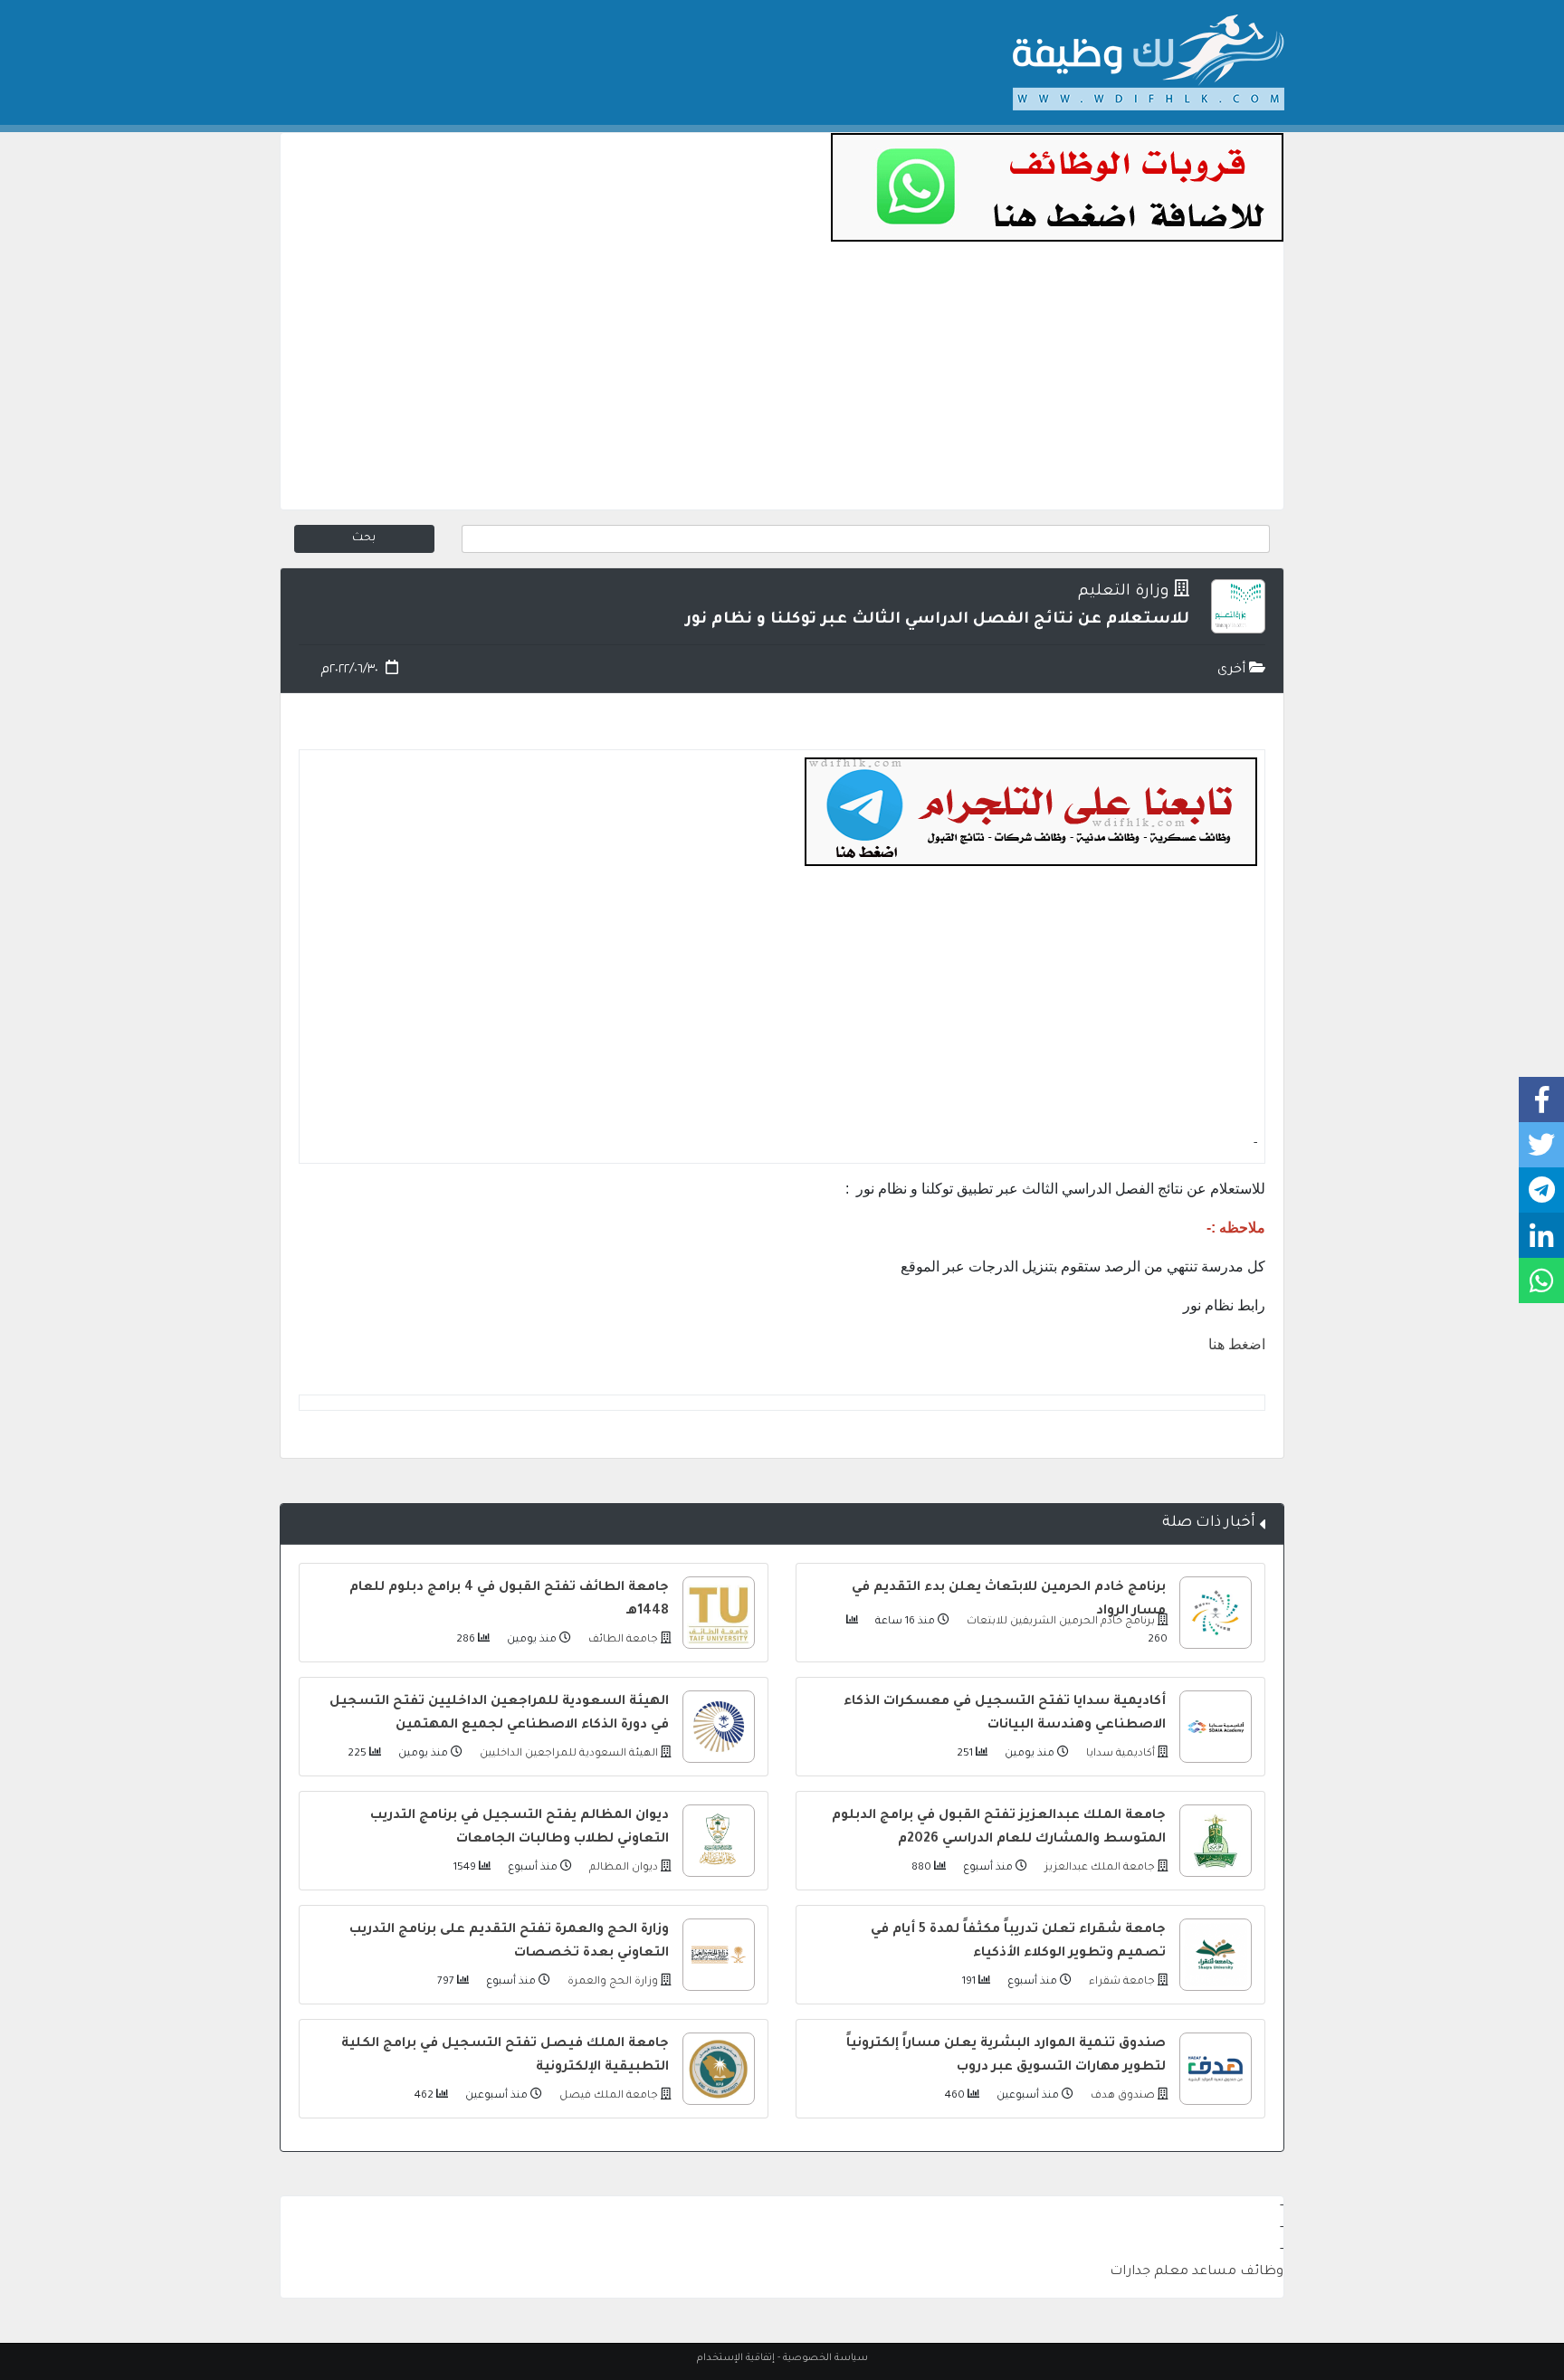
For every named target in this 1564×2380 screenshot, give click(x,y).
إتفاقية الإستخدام (736, 2358)
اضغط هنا (1237, 1344)
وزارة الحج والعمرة (611, 1982)
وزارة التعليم (1124, 592)
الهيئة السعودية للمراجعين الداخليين (567, 1754)
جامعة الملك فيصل (607, 2096)
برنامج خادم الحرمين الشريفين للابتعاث (1059, 1622)
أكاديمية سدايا (1119, 1754)
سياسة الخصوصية (825, 2358)
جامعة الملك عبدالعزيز (1098, 1868)
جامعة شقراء (1121, 1982)
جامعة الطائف (622, 1640)
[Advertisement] (782, 383)
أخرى (1233, 671)
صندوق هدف (1121, 2096)
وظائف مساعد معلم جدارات (1197, 2272)
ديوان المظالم (622, 1868)
